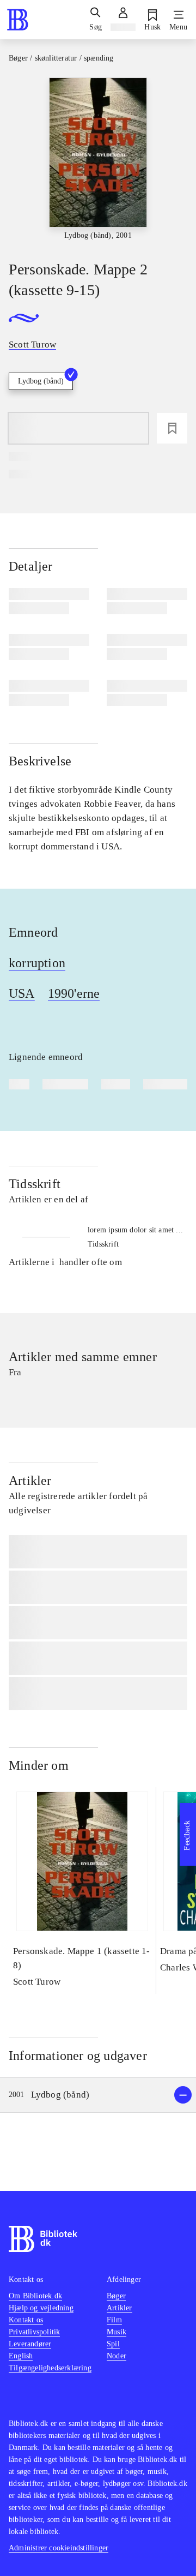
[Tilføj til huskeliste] (172, 428)
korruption (37, 963)
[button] (98, 2095)
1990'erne (74, 993)
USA (22, 993)
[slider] (98, 160)
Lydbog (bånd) (41, 381)
